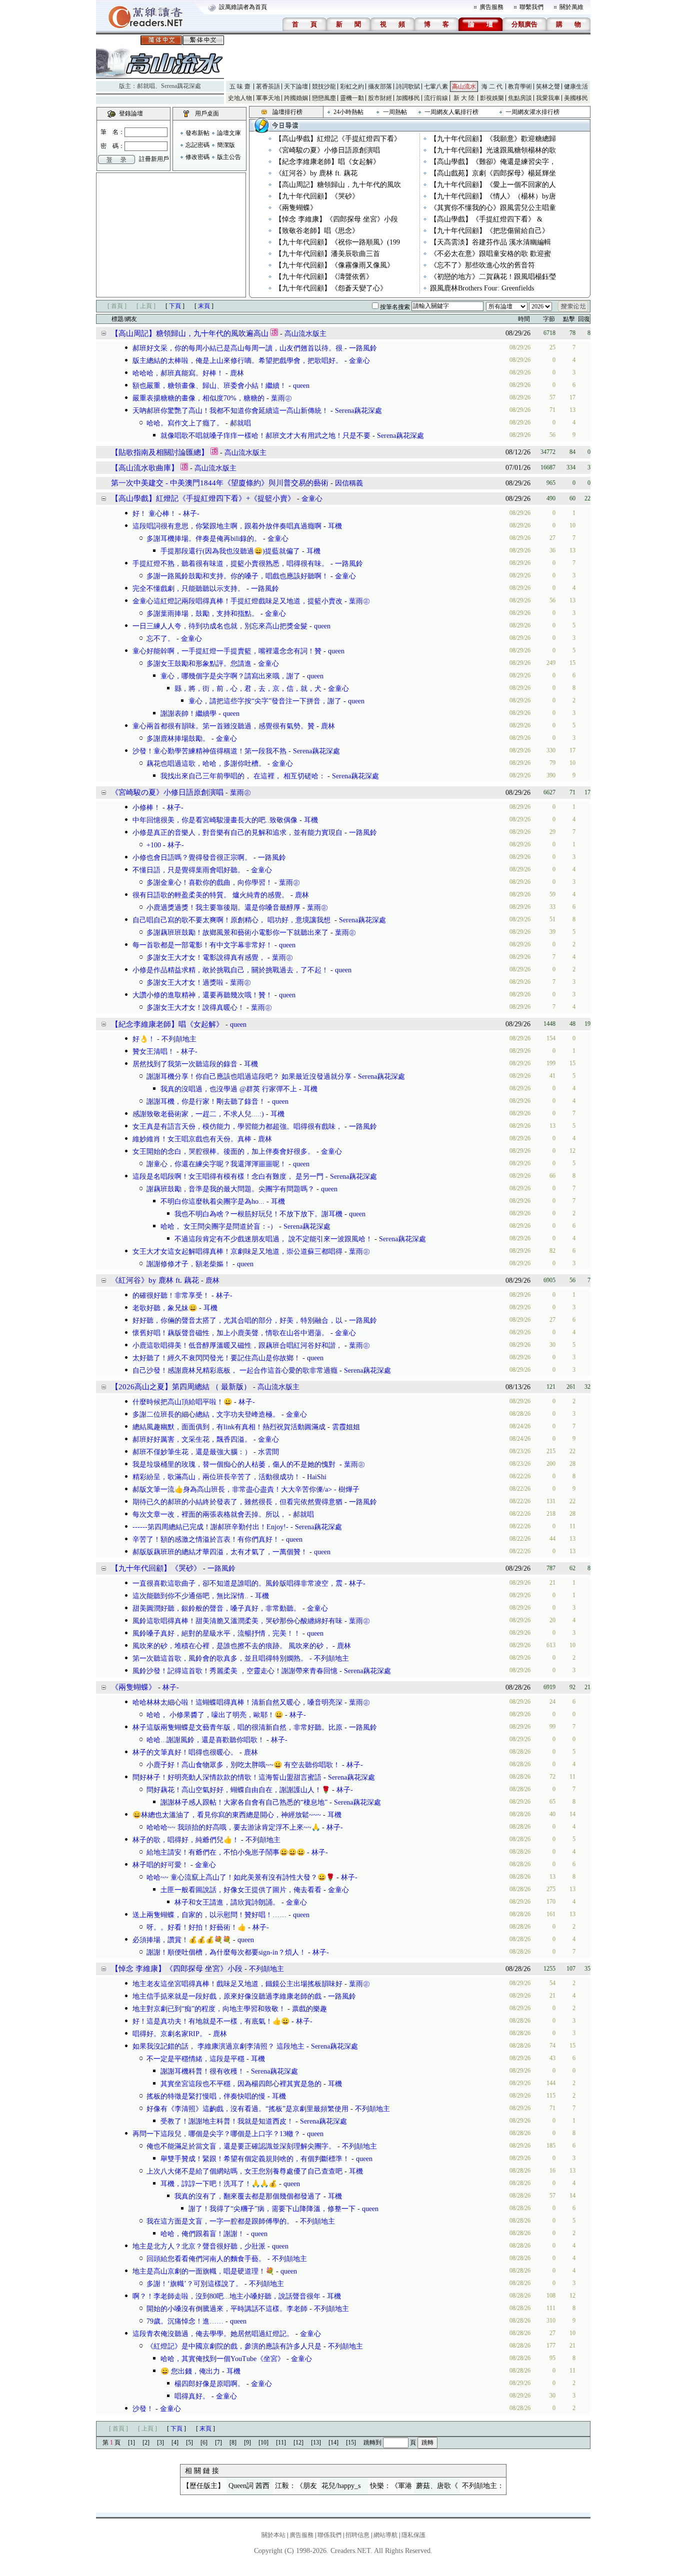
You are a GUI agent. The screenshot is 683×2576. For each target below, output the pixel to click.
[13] (316, 2443)
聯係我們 (329, 2535)
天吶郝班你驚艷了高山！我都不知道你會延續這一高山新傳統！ (230, 411)
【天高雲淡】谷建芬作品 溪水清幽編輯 (490, 242)
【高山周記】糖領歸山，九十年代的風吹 (338, 185)
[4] (175, 2443)
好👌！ (144, 1039)
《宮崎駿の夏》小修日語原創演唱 (327, 150)
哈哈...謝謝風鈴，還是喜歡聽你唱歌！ (205, 1740)
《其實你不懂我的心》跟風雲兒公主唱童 (493, 208)
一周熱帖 (395, 112)
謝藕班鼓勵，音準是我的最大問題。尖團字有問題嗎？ (230, 1189)
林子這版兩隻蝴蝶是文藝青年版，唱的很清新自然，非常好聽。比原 (237, 1727)
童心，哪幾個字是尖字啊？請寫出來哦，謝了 (230, 676)
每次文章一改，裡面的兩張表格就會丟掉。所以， (209, 1514)
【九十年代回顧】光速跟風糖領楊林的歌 (493, 150)
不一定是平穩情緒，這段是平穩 (195, 2059)
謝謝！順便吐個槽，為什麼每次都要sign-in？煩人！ (226, 1952)
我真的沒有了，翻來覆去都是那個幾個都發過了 (248, 2196)
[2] (146, 2443)
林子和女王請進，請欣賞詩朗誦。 (227, 1902)
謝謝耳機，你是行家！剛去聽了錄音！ (206, 1102)
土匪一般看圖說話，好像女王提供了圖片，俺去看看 (241, 1890)
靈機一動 (352, 98)
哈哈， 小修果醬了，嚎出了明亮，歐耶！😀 (215, 1715)
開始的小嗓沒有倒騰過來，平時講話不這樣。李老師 (227, 2309)
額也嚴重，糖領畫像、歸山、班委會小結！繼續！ (209, 386)
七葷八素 (436, 86)
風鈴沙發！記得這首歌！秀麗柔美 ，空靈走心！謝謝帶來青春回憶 (235, 1671)
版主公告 (229, 157)
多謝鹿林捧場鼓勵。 (178, 739)
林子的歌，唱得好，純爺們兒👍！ (186, 1840)
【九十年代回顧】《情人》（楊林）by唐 (493, 196)
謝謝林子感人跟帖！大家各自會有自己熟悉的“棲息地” (244, 1802)
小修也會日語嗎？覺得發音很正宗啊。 (192, 858)
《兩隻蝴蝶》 (296, 208)
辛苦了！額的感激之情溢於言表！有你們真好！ (206, 1539)
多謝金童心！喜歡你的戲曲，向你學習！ (209, 883)
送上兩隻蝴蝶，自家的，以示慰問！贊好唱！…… (209, 1915)
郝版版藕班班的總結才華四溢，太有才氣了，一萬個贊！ (220, 1552)
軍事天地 (268, 98)
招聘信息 (357, 2535)
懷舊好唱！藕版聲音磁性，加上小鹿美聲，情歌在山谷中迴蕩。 (230, 1333)
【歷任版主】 (203, 2486)
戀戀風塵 (324, 98)
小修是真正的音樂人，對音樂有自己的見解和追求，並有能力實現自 (237, 833)
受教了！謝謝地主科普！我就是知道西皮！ (227, 2121)
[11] (281, 2443)
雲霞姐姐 (346, 1427)
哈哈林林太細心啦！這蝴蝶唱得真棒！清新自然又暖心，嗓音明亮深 (237, 1702)
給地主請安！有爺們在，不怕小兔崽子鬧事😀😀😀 (226, 1852)
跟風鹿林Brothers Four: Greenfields (482, 288)
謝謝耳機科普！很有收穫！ (202, 2071)
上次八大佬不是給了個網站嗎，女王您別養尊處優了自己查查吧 (244, 2171)
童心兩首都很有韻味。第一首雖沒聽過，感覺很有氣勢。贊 (223, 726)
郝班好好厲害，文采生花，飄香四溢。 (192, 1439)
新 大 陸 (464, 98)
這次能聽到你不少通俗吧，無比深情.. (190, 1596)
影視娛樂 (492, 98)
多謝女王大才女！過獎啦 (185, 983)
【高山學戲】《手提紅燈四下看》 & (486, 219)
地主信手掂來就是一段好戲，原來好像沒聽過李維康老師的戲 (227, 1996)
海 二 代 (492, 86)
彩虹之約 (352, 86)
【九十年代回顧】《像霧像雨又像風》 (334, 265)
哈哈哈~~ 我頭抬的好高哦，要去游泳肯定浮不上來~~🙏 (233, 1827)
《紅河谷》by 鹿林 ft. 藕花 (316, 173)
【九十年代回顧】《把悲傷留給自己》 (489, 231)
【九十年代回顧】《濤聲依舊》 (324, 277)
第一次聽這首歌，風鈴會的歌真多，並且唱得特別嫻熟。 (220, 1658)
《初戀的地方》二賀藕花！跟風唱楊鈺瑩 (493, 277)
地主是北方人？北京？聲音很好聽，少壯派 (199, 2246)
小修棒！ (146, 808)
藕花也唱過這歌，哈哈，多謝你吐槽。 (206, 764)
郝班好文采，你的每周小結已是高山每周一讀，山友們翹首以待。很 (237, 348)
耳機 (335, 526)
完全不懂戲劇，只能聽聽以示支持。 (188, 589)
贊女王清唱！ (153, 1052)
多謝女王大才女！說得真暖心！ (195, 1008)
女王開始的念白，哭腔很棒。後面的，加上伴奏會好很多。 (223, 1152)
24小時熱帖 (348, 112)
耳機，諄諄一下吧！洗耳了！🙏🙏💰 (219, 2184)
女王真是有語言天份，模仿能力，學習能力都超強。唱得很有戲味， (237, 1127)
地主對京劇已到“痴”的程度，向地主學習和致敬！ (209, 2009)
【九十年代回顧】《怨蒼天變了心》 (331, 288)
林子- (191, 514)
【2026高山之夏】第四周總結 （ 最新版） (181, 1387)
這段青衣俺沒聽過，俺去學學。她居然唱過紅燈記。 (213, 2334)
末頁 (204, 306)
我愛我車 (548, 98)
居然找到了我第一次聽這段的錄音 (185, 1064)
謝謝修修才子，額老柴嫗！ (188, 1264)
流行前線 (436, 98)
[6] (204, 2443)
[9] (247, 2443)
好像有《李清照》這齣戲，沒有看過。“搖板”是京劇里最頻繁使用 (247, 2109)
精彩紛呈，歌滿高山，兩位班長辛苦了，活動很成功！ (216, 1477)
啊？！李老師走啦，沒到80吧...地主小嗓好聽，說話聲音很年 (226, 2296)
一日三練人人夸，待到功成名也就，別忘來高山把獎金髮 (220, 626)
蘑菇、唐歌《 (437, 2486)
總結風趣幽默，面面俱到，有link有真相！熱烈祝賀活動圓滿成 (229, 1427)
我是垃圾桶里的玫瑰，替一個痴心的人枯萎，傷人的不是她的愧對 (235, 1464)
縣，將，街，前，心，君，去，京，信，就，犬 (248, 689)
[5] (189, 2443)
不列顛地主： (483, 2486)
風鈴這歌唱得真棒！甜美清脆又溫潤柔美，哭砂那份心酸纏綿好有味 (237, 1621)
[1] (131, 2443)
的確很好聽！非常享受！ (171, 1295)
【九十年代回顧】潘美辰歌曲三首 (327, 254)
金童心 (359, 361)
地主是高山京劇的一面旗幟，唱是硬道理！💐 (203, 2271)
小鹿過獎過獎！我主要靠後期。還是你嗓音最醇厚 (223, 908)
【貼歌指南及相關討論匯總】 (160, 452)
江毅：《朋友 (296, 2486)
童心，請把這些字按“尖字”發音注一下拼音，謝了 (265, 701)
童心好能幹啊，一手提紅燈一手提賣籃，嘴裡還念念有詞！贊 (227, 651)
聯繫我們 (531, 7)
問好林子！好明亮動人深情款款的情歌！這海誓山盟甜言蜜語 (227, 1777)
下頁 (175, 306)
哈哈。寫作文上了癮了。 (185, 423)
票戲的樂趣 (309, 2009)
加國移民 (408, 98)
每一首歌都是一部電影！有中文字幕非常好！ (202, 945)
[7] (218, 2443)
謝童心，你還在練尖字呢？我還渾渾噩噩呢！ (216, 1164)
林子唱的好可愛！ (160, 1865)
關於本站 (273, 2535)
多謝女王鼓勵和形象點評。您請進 (199, 664)
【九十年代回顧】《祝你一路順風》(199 (337, 242)
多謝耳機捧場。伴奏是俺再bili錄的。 (204, 539)
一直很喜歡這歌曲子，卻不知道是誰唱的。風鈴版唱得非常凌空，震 (237, 1583)
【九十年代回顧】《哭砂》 (317, 196)
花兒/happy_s (341, 2486)
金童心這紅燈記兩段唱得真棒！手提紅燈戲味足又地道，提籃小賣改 (237, 601)
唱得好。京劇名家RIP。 (169, 2034)
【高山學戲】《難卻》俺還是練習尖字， (493, 162)
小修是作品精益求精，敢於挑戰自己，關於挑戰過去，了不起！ (230, 970)
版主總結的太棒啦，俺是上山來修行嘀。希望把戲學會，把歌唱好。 (237, 361)
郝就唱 (146, 86)
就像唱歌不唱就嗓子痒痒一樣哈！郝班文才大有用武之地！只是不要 (265, 436)
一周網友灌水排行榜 (532, 112)
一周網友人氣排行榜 (451, 112)
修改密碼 (197, 157)
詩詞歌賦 (408, 86)
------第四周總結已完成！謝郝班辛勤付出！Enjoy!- (210, 1527)
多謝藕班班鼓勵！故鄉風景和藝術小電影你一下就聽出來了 (237, 933)
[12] (298, 2443)
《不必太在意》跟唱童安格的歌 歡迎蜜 (490, 254)
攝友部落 (380, 86)
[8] (233, 2443)
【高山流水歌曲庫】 (145, 468)
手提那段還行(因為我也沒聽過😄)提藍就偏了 (230, 551)
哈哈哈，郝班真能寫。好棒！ (178, 373)
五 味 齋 (240, 86)
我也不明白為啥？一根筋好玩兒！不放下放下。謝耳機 (258, 1214)
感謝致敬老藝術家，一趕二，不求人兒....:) (198, 1114)
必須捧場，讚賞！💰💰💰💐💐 (182, 1940)
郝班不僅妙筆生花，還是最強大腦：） (192, 1452)
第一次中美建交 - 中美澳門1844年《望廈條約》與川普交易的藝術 (220, 483)
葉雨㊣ (281, 398)
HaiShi (317, 1477)
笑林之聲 (548, 86)
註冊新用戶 (154, 159)
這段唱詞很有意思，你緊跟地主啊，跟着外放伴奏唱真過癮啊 (227, 526)
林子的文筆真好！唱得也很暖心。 (185, 1752)
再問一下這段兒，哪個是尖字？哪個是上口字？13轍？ (216, 2134)
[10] (263, 2443)
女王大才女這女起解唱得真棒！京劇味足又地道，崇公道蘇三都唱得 (237, 1252)
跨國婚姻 (296, 98)
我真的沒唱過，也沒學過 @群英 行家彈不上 (229, 1089)
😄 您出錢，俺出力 (190, 2371)
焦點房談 (520, 98)
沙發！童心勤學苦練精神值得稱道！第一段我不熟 (209, 751)
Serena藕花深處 (181, 86)
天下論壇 (296, 86)
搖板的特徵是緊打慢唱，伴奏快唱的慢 (206, 2096)
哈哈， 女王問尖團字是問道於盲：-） (219, 1227)
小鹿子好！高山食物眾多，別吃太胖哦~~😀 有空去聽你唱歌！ (243, 1765)
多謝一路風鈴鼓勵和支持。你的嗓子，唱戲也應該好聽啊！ (237, 576)
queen (301, 386)
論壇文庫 (229, 133)
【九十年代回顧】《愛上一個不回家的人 (493, 185)
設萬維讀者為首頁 (243, 7)
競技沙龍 (324, 86)
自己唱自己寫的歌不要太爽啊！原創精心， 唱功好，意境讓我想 (232, 920)
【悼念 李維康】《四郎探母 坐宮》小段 (336, 219)
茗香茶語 (268, 86)
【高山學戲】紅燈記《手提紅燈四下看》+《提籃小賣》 (203, 498)
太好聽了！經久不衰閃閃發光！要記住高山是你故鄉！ (216, 1358)
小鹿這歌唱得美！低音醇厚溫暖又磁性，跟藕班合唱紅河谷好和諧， (237, 1345)
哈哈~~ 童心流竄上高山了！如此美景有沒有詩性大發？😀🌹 (240, 1877)
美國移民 (576, 98)
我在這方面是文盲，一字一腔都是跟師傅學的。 (220, 2221)
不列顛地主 (179, 1039)
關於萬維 (571, 7)
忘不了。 (160, 639)
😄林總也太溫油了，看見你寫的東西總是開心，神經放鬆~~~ (227, 1815)
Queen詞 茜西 (249, 2486)
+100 (154, 845)
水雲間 (268, 1452)
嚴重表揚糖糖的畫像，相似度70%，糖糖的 (198, 398)
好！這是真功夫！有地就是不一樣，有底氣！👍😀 (211, 2021)
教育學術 (520, 86)
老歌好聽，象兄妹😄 (165, 1308)
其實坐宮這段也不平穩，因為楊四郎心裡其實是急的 (241, 2084)
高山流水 (464, 86)
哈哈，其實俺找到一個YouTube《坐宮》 (222, 2359)
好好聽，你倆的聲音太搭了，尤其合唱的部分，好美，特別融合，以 (237, 1320)
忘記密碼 (197, 145)
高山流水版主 (305, 334)
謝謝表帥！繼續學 (188, 714)
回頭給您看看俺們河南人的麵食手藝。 (206, 2259)
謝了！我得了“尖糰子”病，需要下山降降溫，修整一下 (272, 2209)
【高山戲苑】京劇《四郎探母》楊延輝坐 (493, 173)
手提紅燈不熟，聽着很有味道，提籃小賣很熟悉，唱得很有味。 (230, 564)
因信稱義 (349, 483)
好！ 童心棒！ (154, 514)
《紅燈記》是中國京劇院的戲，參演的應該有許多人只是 (234, 2346)
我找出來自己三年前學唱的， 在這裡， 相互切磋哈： (243, 776)
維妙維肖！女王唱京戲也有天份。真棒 (192, 1139)
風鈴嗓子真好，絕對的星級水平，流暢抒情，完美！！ (216, 1633)
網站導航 (385, 2535)
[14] (333, 2443)
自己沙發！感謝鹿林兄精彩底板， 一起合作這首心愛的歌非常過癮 (235, 1370)
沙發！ (143, 2409)
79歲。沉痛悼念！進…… (185, 2321)
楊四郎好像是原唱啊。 (209, 2384)
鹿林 (237, 373)
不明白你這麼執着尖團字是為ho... (212, 1202)
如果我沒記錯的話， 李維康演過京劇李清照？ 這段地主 (218, 2046)
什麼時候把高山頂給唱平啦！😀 (182, 1402)
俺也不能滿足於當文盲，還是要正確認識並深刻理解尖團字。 (241, 2146)
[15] (351, 2443)
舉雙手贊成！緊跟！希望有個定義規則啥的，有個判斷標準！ (255, 2159)
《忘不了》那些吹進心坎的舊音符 (482, 265)
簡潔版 (226, 145)
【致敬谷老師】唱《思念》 (317, 231)
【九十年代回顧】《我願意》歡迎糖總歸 (493, 139)
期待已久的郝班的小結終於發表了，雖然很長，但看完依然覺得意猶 (237, 1502)
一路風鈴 (363, 348)
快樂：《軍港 (391, 2486)
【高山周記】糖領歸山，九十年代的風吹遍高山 (190, 333)
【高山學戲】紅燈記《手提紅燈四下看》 (338, 139)
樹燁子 (349, 1489)
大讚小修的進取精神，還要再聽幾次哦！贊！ (202, 995)
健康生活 (576, 86)
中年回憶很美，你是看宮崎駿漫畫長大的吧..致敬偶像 (215, 820)
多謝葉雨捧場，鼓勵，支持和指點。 (202, 614)
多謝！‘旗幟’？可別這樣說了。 (194, 2284)
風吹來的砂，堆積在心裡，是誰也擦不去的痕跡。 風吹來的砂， (231, 1646)
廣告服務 (491, 7)
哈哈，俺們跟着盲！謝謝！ (202, 2234)
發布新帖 (197, 133)
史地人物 (240, 98)
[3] (160, 2443)
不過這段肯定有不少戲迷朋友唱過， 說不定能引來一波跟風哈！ (273, 1239)
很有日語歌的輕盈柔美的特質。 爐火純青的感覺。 (210, 895)
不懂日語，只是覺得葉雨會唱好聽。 (188, 870)
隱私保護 (413, 2535)
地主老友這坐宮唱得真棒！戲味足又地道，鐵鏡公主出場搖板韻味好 (237, 1984)
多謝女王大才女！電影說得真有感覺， (206, 958)
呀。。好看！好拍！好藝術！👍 (196, 1927)
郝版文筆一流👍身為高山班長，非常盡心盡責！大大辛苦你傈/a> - (235, 1489)
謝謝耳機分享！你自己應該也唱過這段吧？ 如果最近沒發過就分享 (249, 1077)
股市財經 (380, 98)
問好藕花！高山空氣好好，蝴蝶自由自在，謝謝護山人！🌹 (238, 1790)
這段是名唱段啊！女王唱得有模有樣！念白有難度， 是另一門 (228, 1177)
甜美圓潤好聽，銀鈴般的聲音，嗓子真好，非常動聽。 (216, 1608)
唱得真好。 (192, 2396)
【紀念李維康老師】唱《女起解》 (327, 162)
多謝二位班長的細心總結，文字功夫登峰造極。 (206, 1414)
